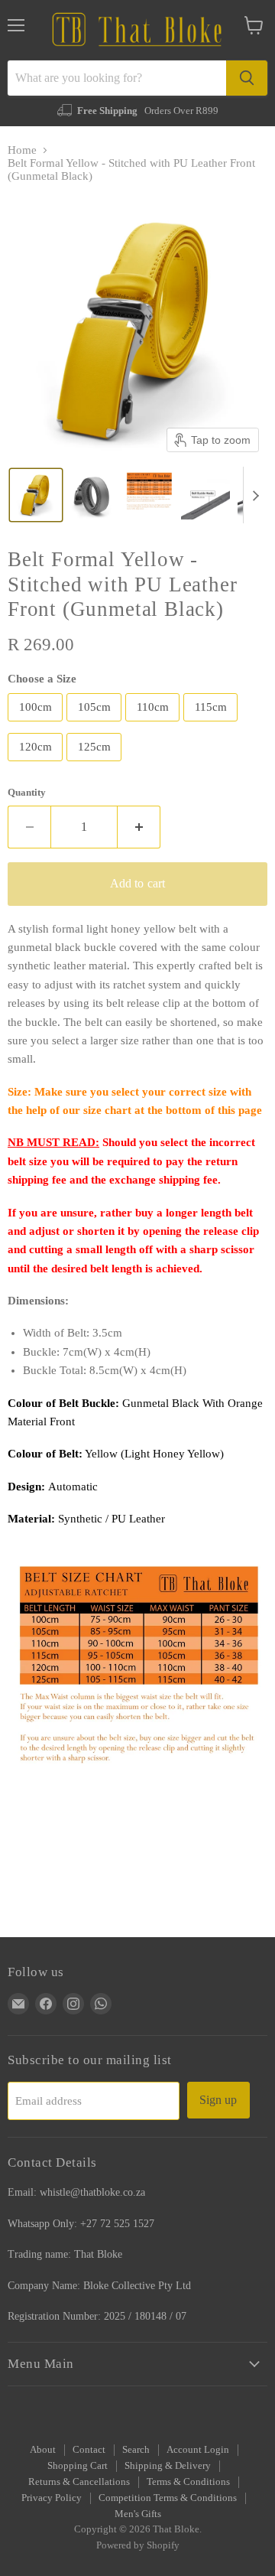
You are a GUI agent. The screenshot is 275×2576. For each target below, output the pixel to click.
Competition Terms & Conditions (168, 2498)
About (43, 2449)
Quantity (27, 792)
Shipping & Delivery (168, 2465)
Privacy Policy (52, 2498)
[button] (36, 495)
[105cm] (96, 725)
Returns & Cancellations (79, 2482)
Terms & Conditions (188, 2482)
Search (136, 2449)
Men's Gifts (138, 2514)
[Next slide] (255, 495)
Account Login (198, 2449)
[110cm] (154, 725)
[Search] (247, 78)
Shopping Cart (78, 2465)
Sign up (218, 2100)
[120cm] (37, 765)
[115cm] (212, 725)
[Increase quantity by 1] (139, 827)
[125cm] (96, 765)
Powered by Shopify (138, 2545)
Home (22, 150)
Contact (89, 2449)
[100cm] (37, 725)
